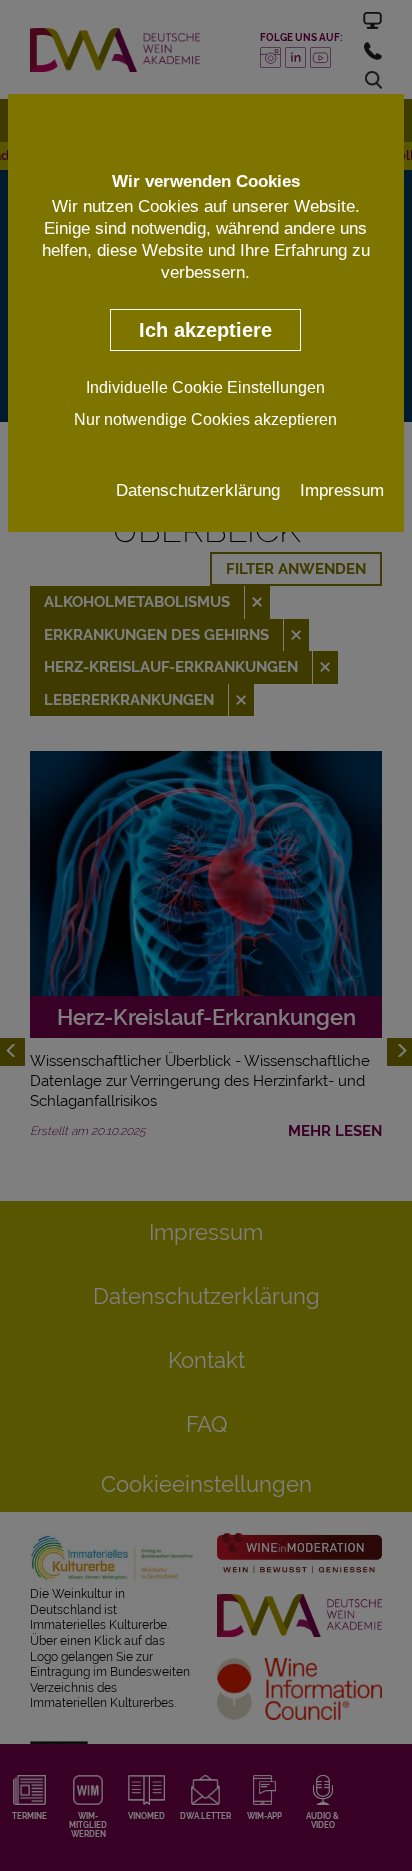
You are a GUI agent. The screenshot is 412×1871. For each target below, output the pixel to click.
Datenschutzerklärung (198, 490)
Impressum (342, 490)
